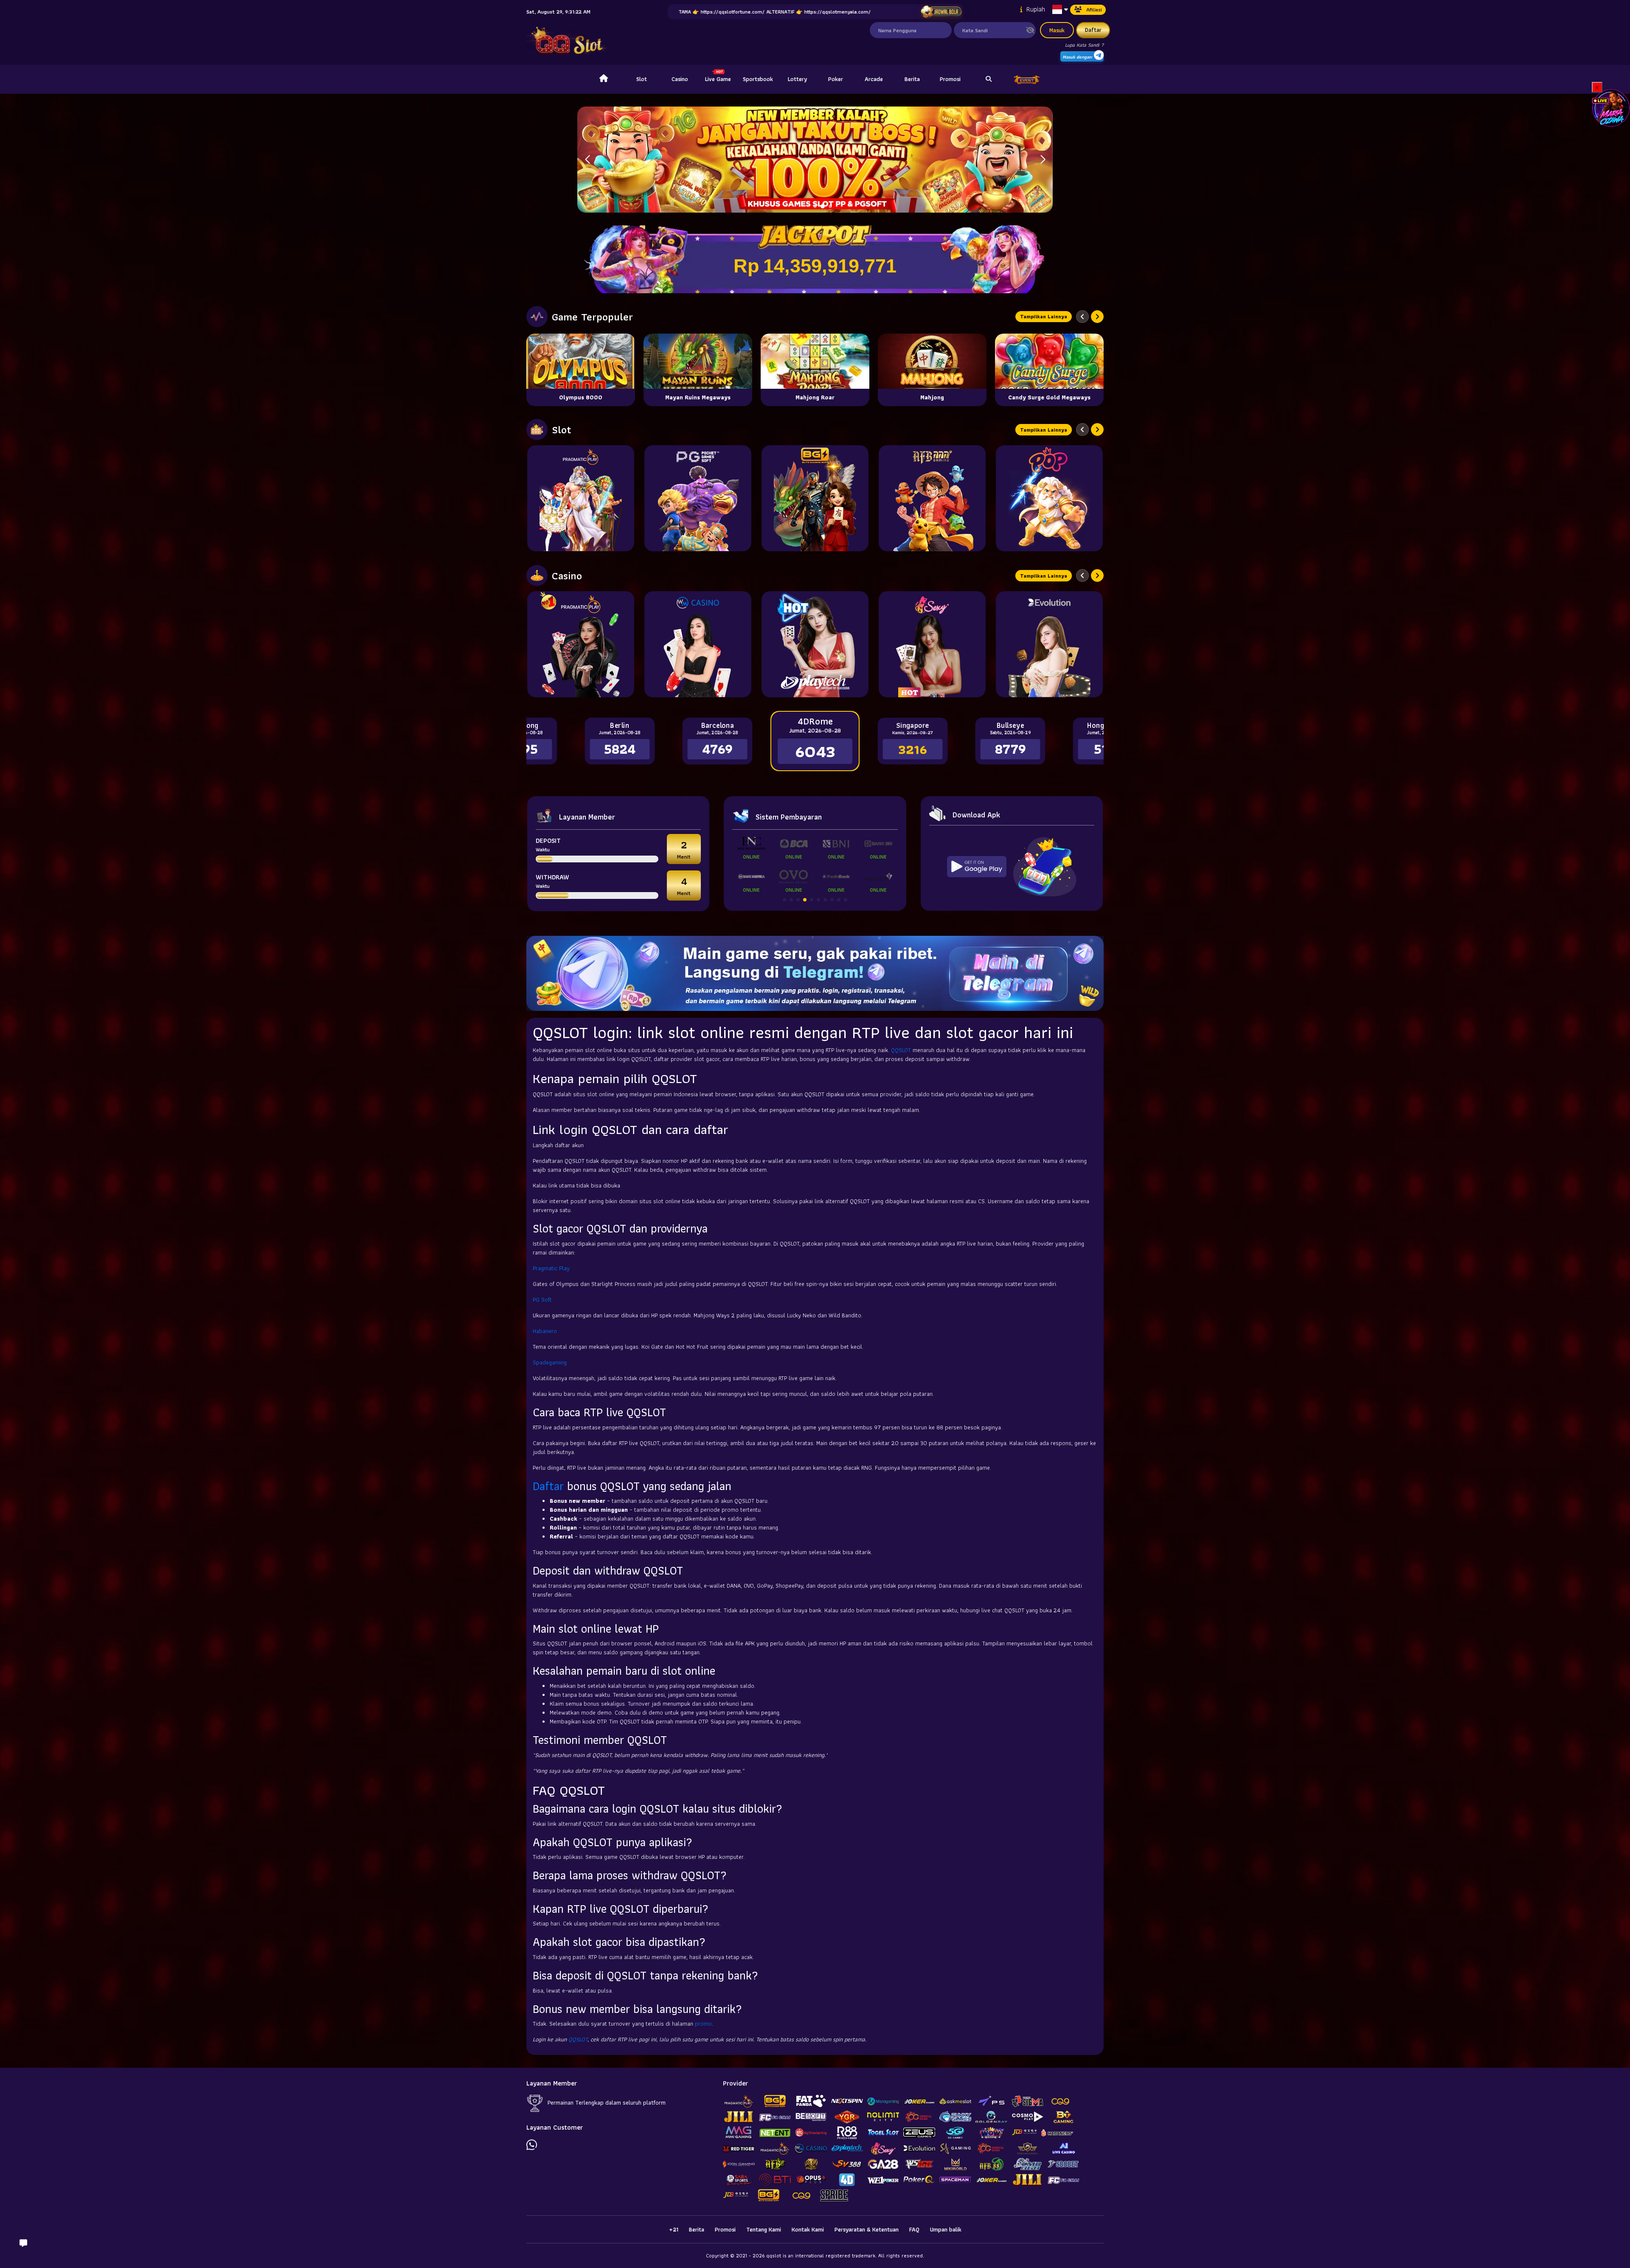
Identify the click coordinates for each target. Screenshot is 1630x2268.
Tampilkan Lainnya (1044, 316)
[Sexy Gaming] (932, 644)
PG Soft (542, 1300)
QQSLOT (901, 1050)
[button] (1043, 160)
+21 (674, 2229)
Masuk (1057, 30)
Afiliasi (1094, 10)
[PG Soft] (698, 498)
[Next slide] (1097, 317)
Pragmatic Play (551, 1268)
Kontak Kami (808, 2229)
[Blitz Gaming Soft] (815, 498)
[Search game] (989, 79)
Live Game (718, 79)
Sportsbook (758, 79)
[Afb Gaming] (932, 498)
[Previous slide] (1082, 317)
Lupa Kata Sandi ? (1084, 45)
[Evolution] (1049, 644)
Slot (642, 79)
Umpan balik (946, 2229)
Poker (836, 79)
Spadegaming (550, 1362)
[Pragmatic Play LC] (581, 644)
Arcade (874, 79)
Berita (912, 79)
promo (703, 2024)
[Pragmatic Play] (581, 498)
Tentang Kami (764, 2229)
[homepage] (604, 79)
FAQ (914, 2229)
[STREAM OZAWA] (1611, 107)
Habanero (545, 1331)
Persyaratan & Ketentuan (867, 2229)
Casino (680, 79)
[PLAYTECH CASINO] (815, 644)
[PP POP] (1049, 498)
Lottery (797, 79)
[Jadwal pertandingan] (941, 12)
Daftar (1093, 30)
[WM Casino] (698, 644)
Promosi (950, 79)
